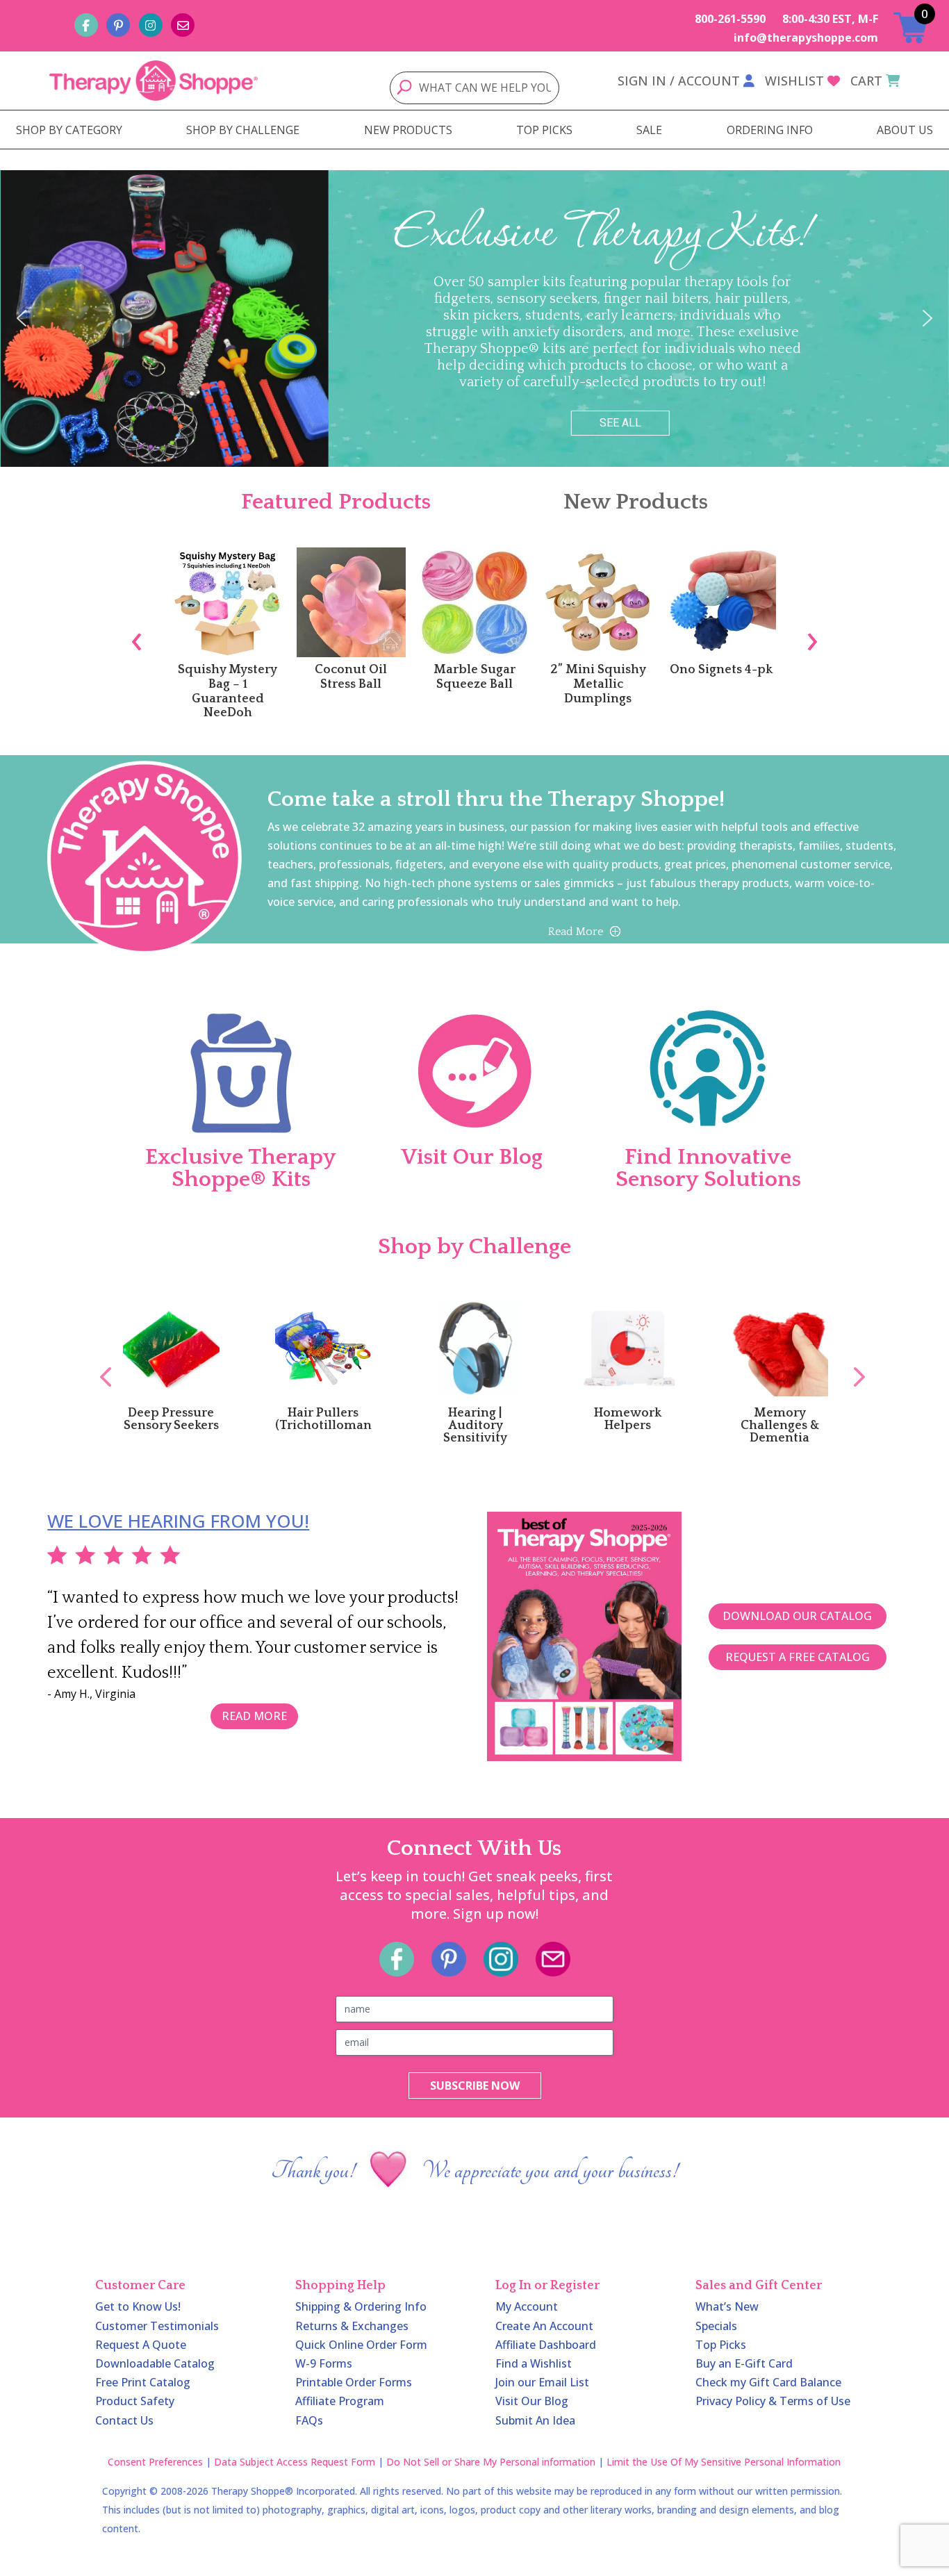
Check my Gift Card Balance (768, 2382)
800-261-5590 (730, 19)
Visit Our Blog (532, 2401)
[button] (22, 318)
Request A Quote (141, 2345)
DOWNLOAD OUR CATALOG (797, 1616)
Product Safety (135, 2401)
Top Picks (721, 2345)
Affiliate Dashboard (546, 2345)
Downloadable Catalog (155, 2363)
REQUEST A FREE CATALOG (798, 1657)
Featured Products (336, 502)
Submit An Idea (535, 2420)
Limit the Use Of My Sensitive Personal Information (724, 2462)
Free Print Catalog (143, 2382)
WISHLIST (794, 81)
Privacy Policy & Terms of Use (773, 2401)
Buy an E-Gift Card (744, 2363)
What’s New (727, 2306)
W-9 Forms (324, 2363)
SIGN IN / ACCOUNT (679, 81)
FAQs (309, 2420)
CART (866, 81)
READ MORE (254, 1716)
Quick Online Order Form (361, 2345)
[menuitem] (69, 130)
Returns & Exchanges (352, 2326)
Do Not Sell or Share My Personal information (491, 2462)
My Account (527, 2306)
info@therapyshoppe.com (806, 38)
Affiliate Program (340, 2401)
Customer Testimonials (157, 2326)
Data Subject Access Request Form (295, 2462)
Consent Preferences (155, 2462)
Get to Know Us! (138, 2306)
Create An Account (544, 2326)
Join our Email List (542, 2382)
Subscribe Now (475, 2086)
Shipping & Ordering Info (361, 2306)
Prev (99, 1362)
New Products (636, 502)
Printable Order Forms (354, 2382)
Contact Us (124, 2420)
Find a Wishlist (534, 2363)
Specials (716, 2326)
